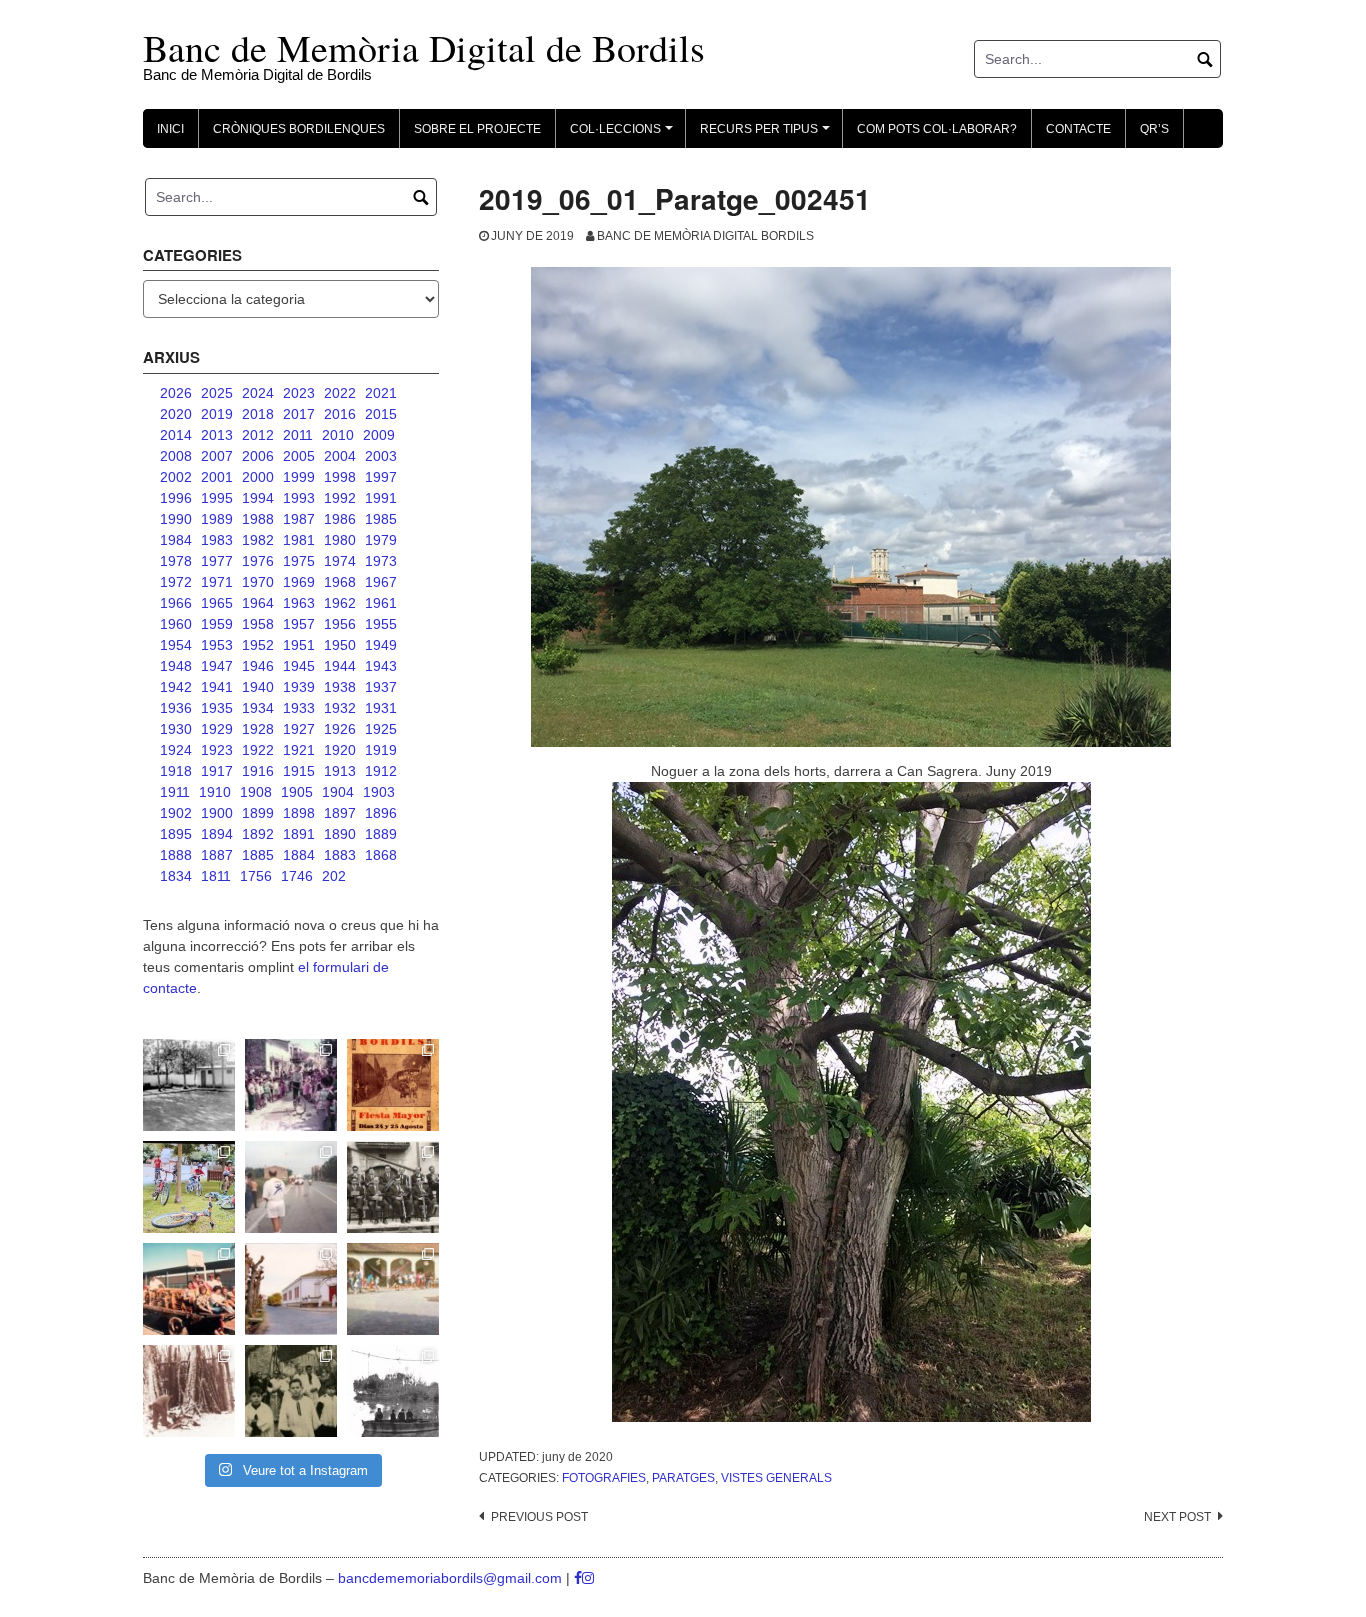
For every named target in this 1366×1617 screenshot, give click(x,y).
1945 (299, 666)
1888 (176, 855)
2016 (340, 414)
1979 (381, 540)
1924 (176, 750)
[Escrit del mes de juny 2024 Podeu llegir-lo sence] (189, 1391)
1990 (176, 519)
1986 (340, 519)
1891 (299, 834)
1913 (340, 771)
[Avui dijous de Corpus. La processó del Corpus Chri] (291, 1391)
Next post (1177, 1517)
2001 (217, 477)
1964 (258, 603)
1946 (258, 666)
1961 (381, 603)
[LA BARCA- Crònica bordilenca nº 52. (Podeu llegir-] (393, 1391)
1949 (381, 645)
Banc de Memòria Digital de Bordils (424, 47)
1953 (217, 645)
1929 (217, 729)
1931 (381, 708)
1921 (299, 750)
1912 (381, 771)
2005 (299, 456)
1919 (381, 750)
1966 (176, 603)
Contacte (1078, 129)
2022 (340, 393)
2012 (258, 435)
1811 (216, 876)
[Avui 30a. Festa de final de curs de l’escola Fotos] (393, 1289)
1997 (381, 477)
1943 (381, 666)
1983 (217, 540)
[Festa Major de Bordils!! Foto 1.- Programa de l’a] (393, 1085)
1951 (299, 645)
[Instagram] (588, 1578)
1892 (258, 834)
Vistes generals (776, 1478)
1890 (340, 834)
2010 (338, 435)
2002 (176, 477)
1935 (217, 708)
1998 (340, 477)
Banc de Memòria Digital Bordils (705, 236)
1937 (381, 687)
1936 (176, 708)
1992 (340, 498)
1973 (381, 561)
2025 (217, 393)
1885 (258, 855)
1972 (176, 582)
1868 (381, 855)
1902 (176, 813)
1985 (381, 519)
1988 (258, 519)
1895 (176, 834)
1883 (340, 855)
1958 (258, 624)
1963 (299, 603)
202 (334, 876)
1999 (299, 477)
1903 (379, 792)
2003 (381, 456)
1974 (340, 561)
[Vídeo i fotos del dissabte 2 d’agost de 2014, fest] (189, 1187)
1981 (299, 540)
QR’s (1154, 129)
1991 (381, 498)
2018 (258, 414)
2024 (258, 393)
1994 (258, 498)
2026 (176, 393)
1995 (217, 498)
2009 (379, 435)
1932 (340, 708)
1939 (299, 687)
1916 (258, 771)
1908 (256, 792)
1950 (340, 645)
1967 (381, 582)
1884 (299, 855)
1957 (299, 624)
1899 (258, 813)
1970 (258, 582)
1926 (340, 729)
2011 (298, 435)
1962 (340, 603)
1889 (381, 834)
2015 (381, 414)
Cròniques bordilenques (299, 129)
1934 (258, 708)
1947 (217, 666)
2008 (176, 456)
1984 (176, 540)
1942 (176, 687)
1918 (176, 771)
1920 (340, 750)
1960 (176, 624)
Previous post (539, 1517)
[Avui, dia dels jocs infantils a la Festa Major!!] (291, 1085)
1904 (338, 792)
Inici (170, 129)
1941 (217, 687)
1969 (299, 582)
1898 (299, 813)
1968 (340, 582)
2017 (299, 414)
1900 (217, 813)
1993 (299, 498)
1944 (340, 666)
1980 (340, 540)
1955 (381, 624)
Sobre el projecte (477, 129)
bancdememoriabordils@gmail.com (452, 1578)
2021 (381, 393)
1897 (340, 813)
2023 (299, 393)
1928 (258, 729)
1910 (215, 792)
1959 (217, 624)
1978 (176, 561)
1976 (258, 561)
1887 (217, 855)
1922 (258, 750)
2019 (217, 414)
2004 (340, 456)
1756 (256, 876)
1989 (217, 519)
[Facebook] (578, 1578)
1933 (299, 708)
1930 (176, 729)
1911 (175, 792)
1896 (381, 813)
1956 (340, 624)
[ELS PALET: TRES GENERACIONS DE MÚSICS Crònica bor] (393, 1187)
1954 (176, 645)
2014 (176, 435)
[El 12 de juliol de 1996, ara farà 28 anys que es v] (189, 1289)
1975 (299, 561)
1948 (176, 666)
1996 (176, 498)
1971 (217, 582)
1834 (176, 876)
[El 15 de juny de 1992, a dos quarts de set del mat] (291, 1187)
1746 (297, 876)
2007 (217, 456)
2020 (176, 414)
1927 (299, 729)
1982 (258, 540)
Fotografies (604, 1478)
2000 (258, 477)
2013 (217, 435)
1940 (258, 687)
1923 (217, 750)
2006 (258, 456)
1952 (258, 645)
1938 (340, 687)
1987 (299, 519)
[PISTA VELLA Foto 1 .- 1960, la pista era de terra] (189, 1085)
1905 (297, 792)
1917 (217, 771)
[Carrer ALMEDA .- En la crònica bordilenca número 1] (291, 1289)
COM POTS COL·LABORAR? (937, 129)
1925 (381, 729)
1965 (217, 603)
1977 (217, 561)
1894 (217, 834)
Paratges (683, 1478)
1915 (299, 771)
